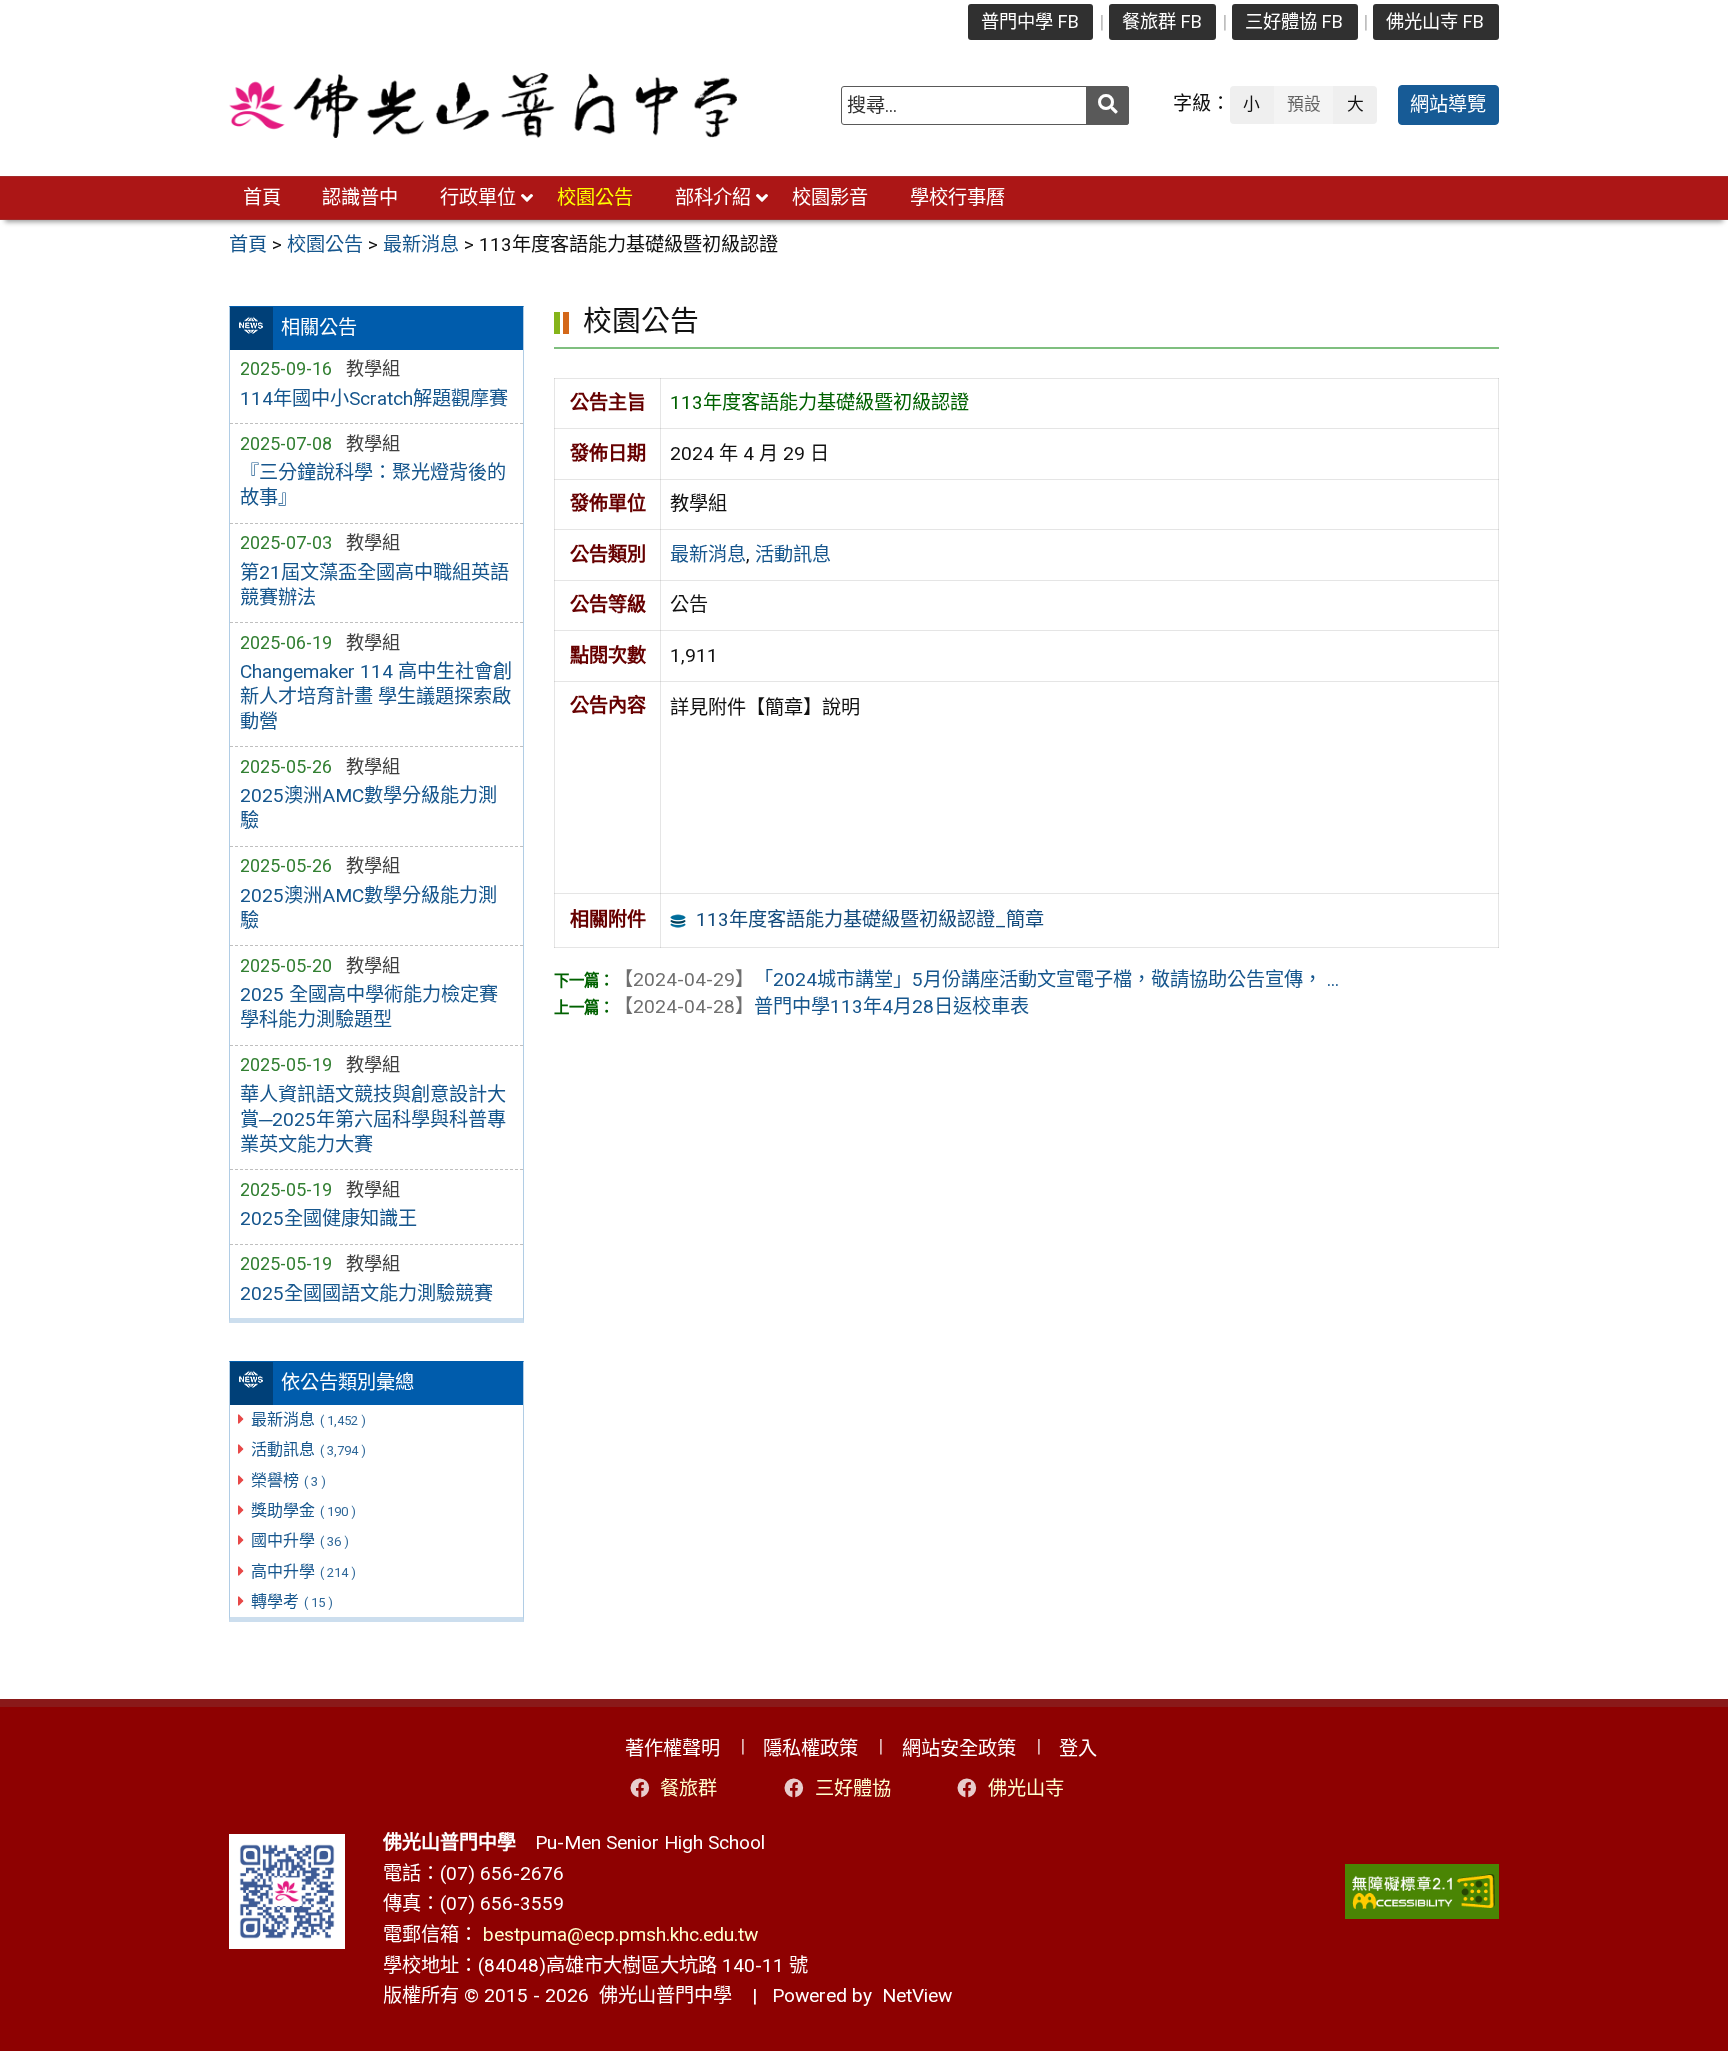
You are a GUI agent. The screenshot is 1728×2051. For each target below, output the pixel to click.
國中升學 (300, 1540)
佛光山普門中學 (660, 1995)
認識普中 (360, 197)
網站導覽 (1448, 104)
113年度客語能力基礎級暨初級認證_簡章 (870, 919)
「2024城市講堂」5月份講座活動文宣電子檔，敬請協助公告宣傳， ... (976, 979)
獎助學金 (303, 1510)
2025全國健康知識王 (328, 1218)
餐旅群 (688, 1788)
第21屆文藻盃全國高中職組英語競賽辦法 (374, 585)
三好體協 (853, 1788)
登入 (1078, 1748)
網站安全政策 (959, 1748)
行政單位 (478, 197)
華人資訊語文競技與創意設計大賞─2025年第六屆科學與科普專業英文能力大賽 (373, 1119)
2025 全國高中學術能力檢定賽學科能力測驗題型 (369, 1007)
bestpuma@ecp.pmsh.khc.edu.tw (620, 1934)
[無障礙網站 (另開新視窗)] (1422, 1891)
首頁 (262, 197)
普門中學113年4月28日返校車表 (821, 1006)
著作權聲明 (672, 1748)
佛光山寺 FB (1435, 21)
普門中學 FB (1030, 21)
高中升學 (303, 1571)
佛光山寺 (1026, 1788)
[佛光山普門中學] (483, 105)
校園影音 (830, 197)
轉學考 (292, 1601)
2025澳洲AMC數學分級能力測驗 (368, 808)
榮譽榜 (288, 1480)
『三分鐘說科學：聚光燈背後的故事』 (373, 485)
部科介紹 (713, 197)
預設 (1304, 104)
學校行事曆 (957, 197)
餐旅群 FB (1162, 21)
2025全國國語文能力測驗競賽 (366, 1293)
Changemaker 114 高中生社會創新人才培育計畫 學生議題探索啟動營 (376, 696)
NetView (917, 1995)
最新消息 (308, 1419)
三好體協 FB (1294, 21)
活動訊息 (308, 1449)
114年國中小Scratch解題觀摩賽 (374, 398)
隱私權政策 (810, 1748)
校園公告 (595, 197)
